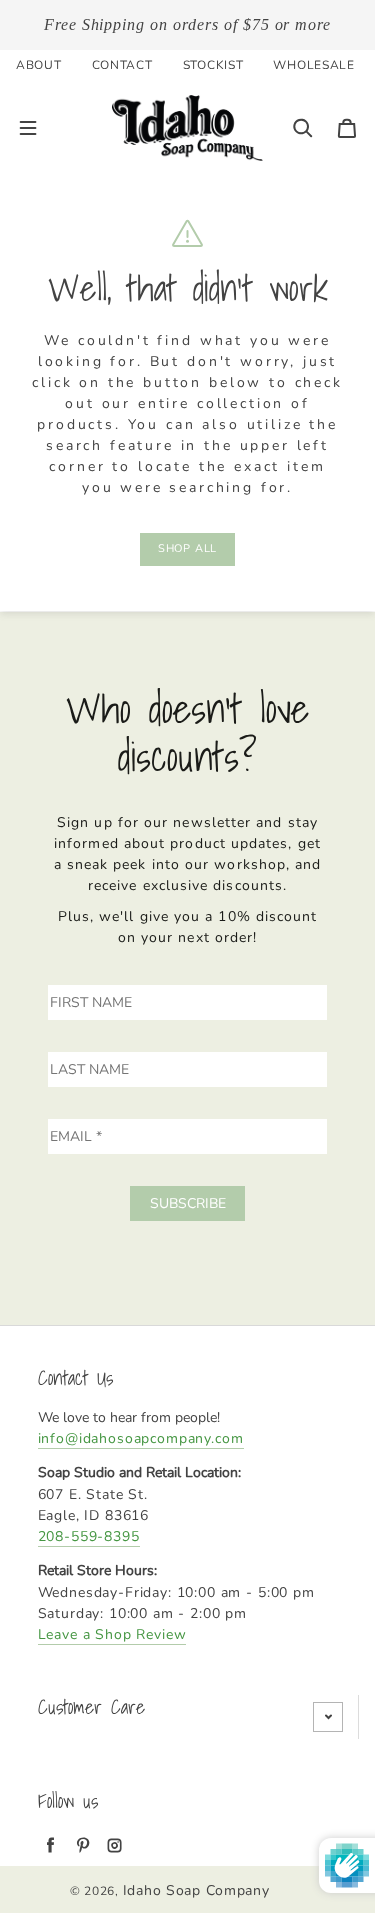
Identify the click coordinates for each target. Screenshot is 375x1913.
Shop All (187, 548)
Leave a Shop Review (112, 1634)
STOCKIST (213, 65)
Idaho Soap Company (196, 1890)
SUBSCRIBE (188, 1203)
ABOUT (39, 65)
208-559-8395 (89, 1536)
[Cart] (347, 128)
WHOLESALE (313, 65)
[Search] (303, 128)
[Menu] (28, 128)
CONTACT (122, 65)
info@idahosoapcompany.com (141, 1438)
